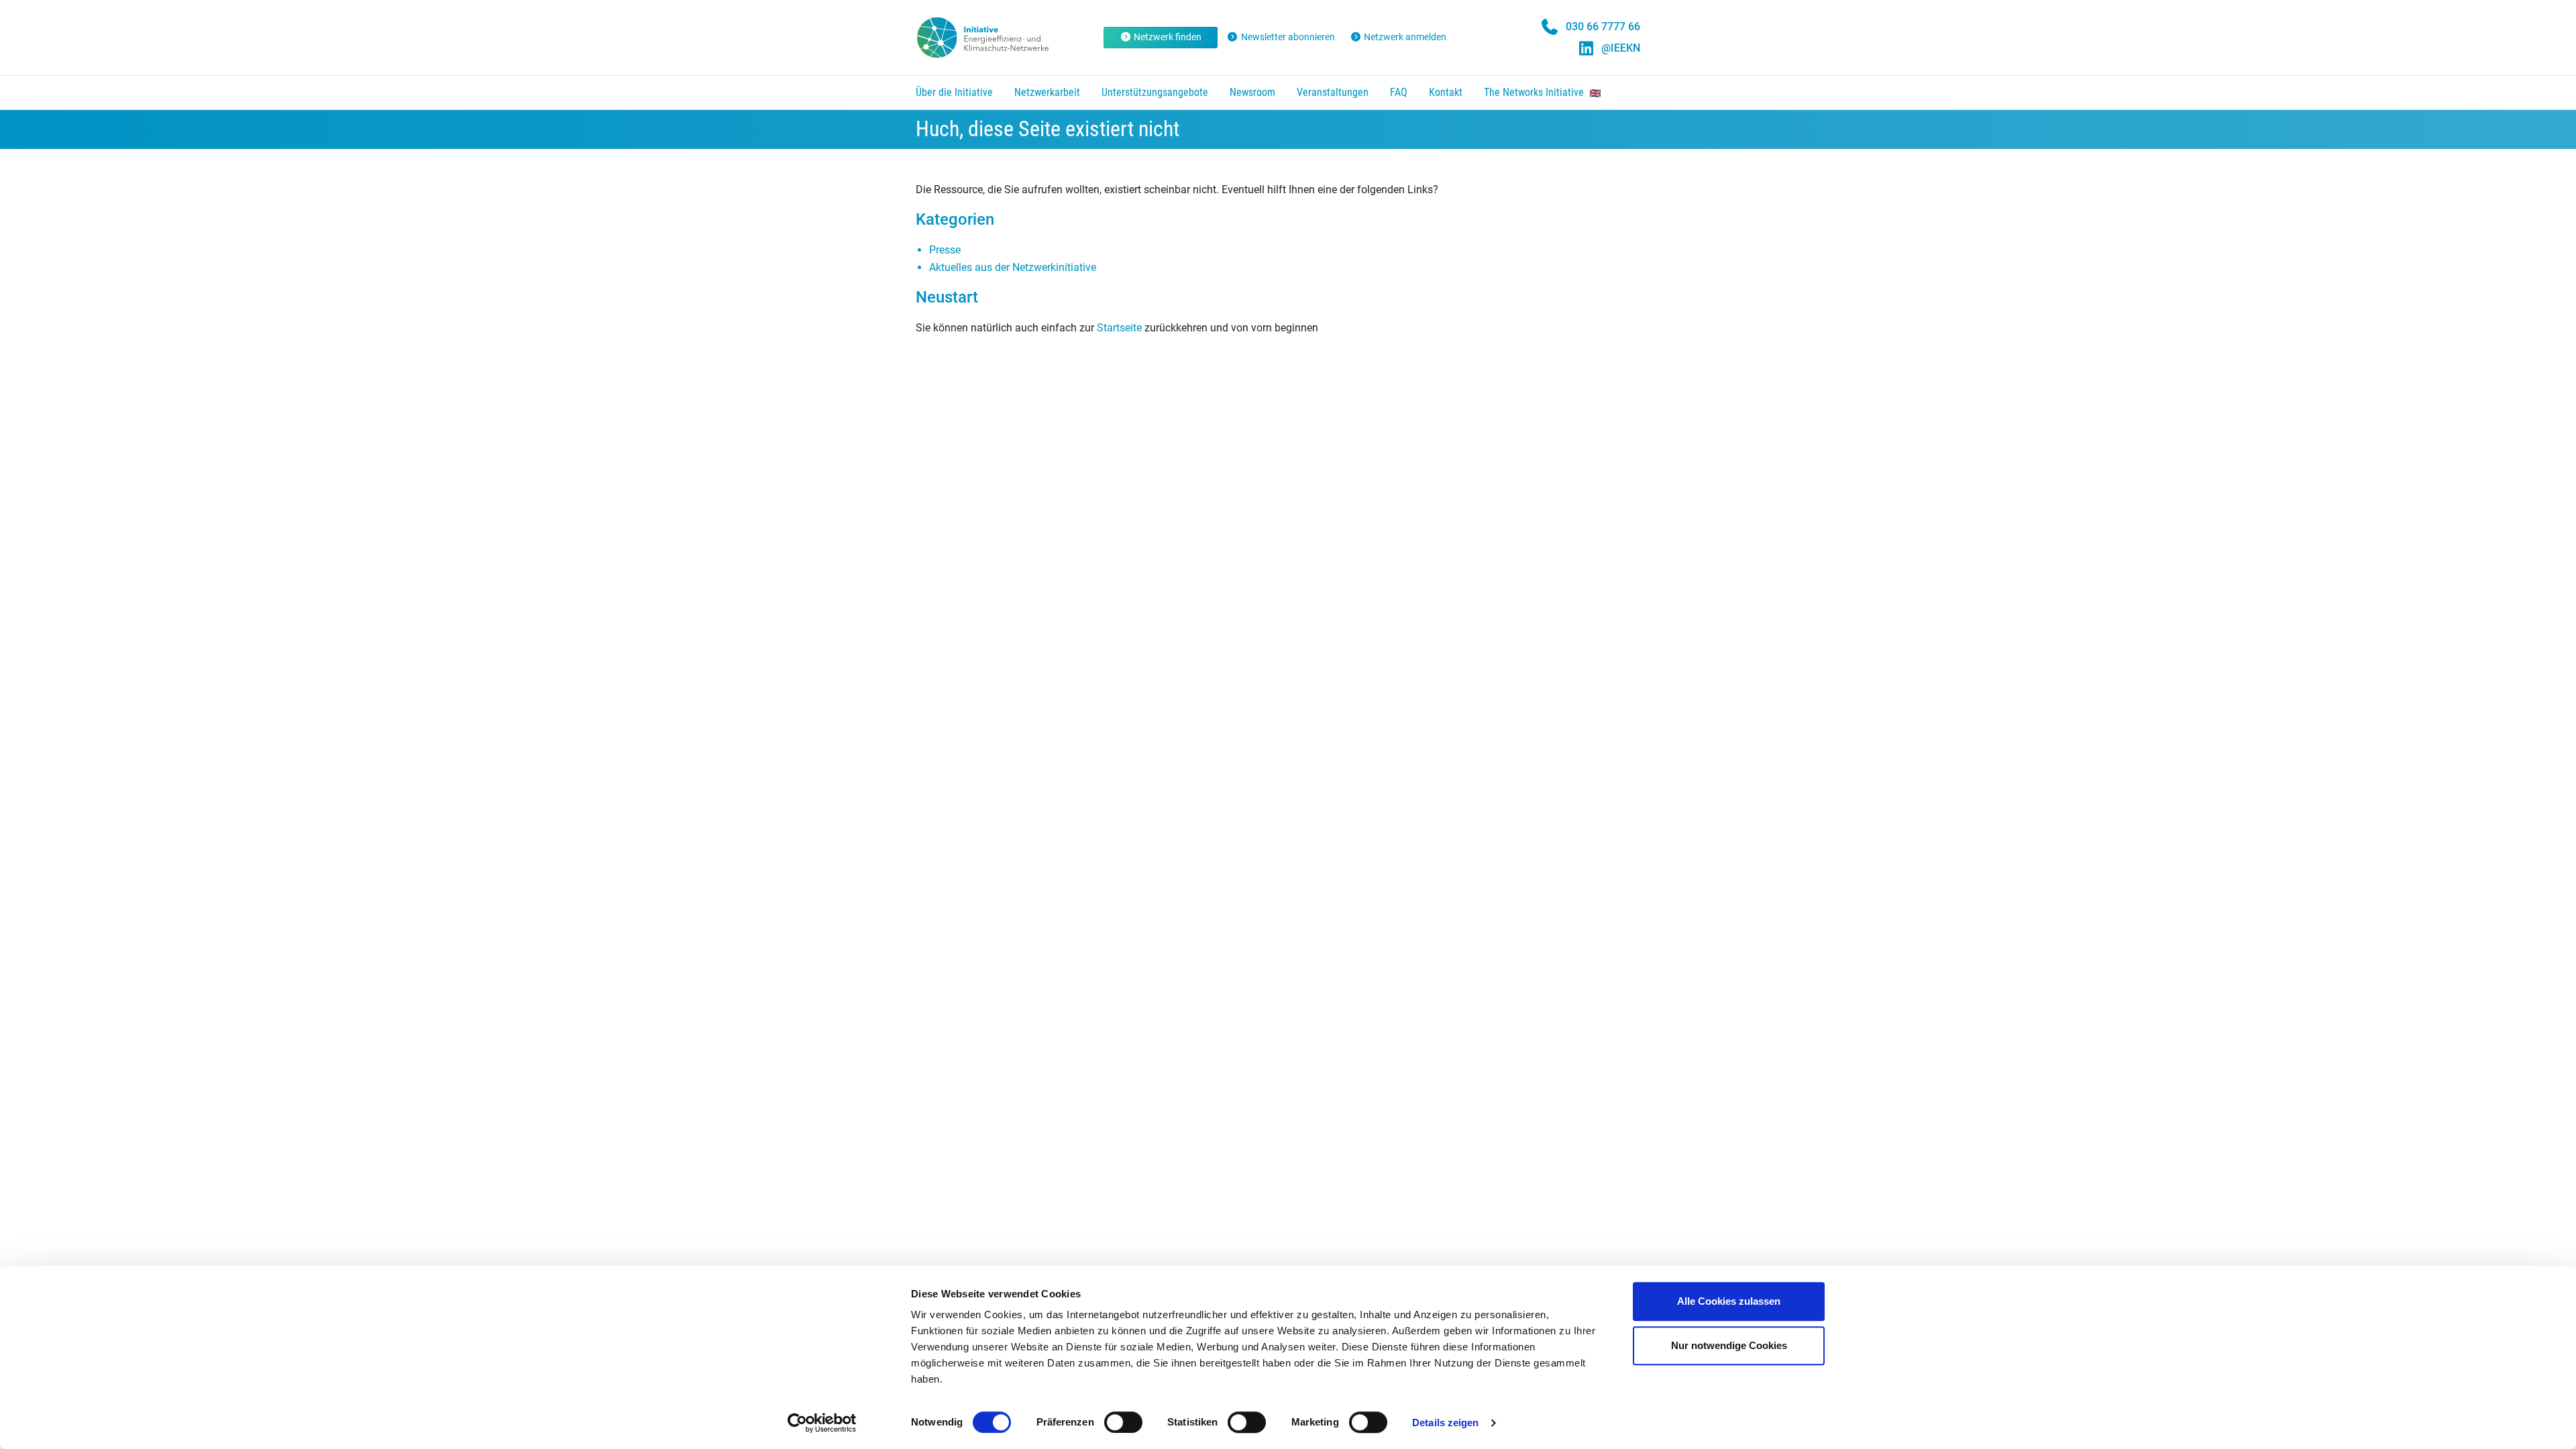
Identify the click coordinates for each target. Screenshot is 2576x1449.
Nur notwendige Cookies (1729, 1345)
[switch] (1123, 1422)
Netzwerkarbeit (1047, 92)
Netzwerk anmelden (1405, 37)
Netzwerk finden (1168, 37)
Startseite (1119, 328)
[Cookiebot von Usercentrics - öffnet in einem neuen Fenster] (822, 1423)
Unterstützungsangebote (1155, 92)
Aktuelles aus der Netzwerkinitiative (1013, 267)
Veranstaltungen (1333, 92)
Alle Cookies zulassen (1729, 1301)
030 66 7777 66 (1603, 26)
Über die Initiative (954, 92)
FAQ (1399, 92)
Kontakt (1446, 92)
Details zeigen (1445, 1423)
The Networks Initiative (1535, 92)
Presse (945, 250)
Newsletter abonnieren (1288, 37)
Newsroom (1252, 92)
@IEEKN (1621, 48)
